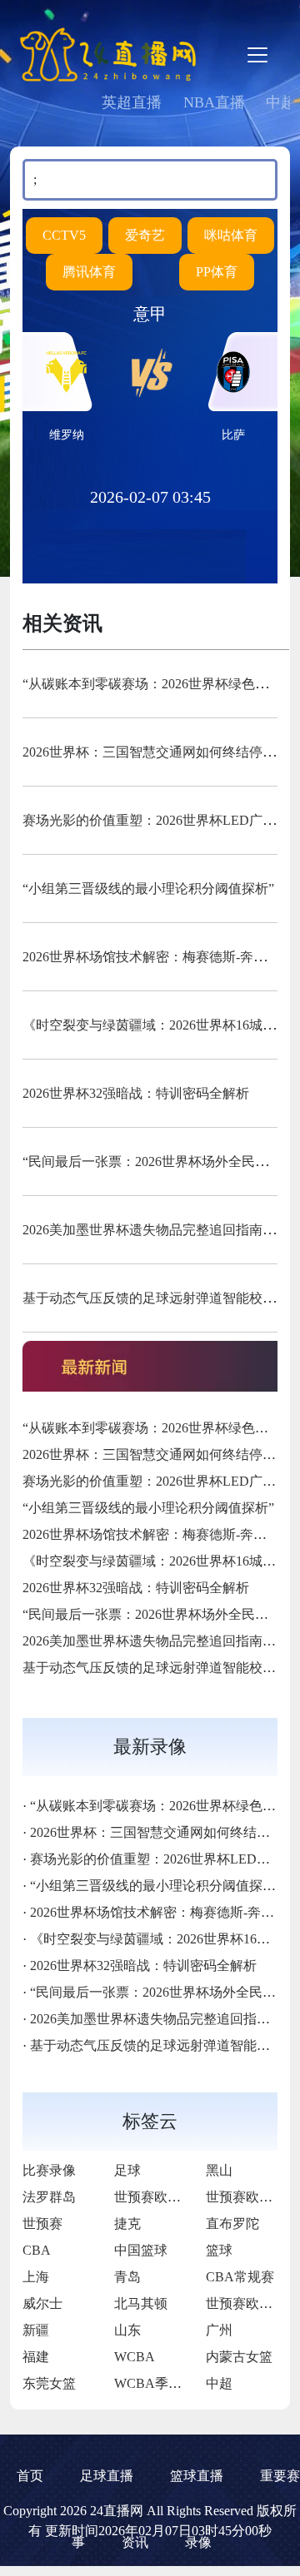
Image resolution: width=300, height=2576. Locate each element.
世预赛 (42, 2224)
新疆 (36, 2330)
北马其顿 (141, 2303)
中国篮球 (141, 2250)
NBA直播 (214, 102)
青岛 (127, 2277)
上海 (36, 2277)
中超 (219, 2383)
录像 (198, 2542)
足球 (127, 2170)
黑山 (219, 2170)
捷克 (127, 2224)
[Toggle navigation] (257, 55)
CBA (37, 2250)
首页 (30, 2476)
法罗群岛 (49, 2197)
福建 (36, 2357)
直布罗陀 (232, 2224)
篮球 (219, 2250)
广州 (219, 2330)
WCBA (135, 2357)
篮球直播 (197, 2476)
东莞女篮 (49, 2383)
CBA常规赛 (240, 2277)
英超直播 (132, 102)
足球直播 (107, 2476)
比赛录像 (49, 2170)
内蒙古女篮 (239, 2357)
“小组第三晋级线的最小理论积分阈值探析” (148, 888)
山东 (127, 2330)
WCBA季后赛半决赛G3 (183, 2383)
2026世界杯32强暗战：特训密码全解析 (136, 1093)
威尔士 (42, 2303)
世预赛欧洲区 (154, 2197)
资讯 (135, 2542)
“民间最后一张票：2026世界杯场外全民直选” (155, 1161)
